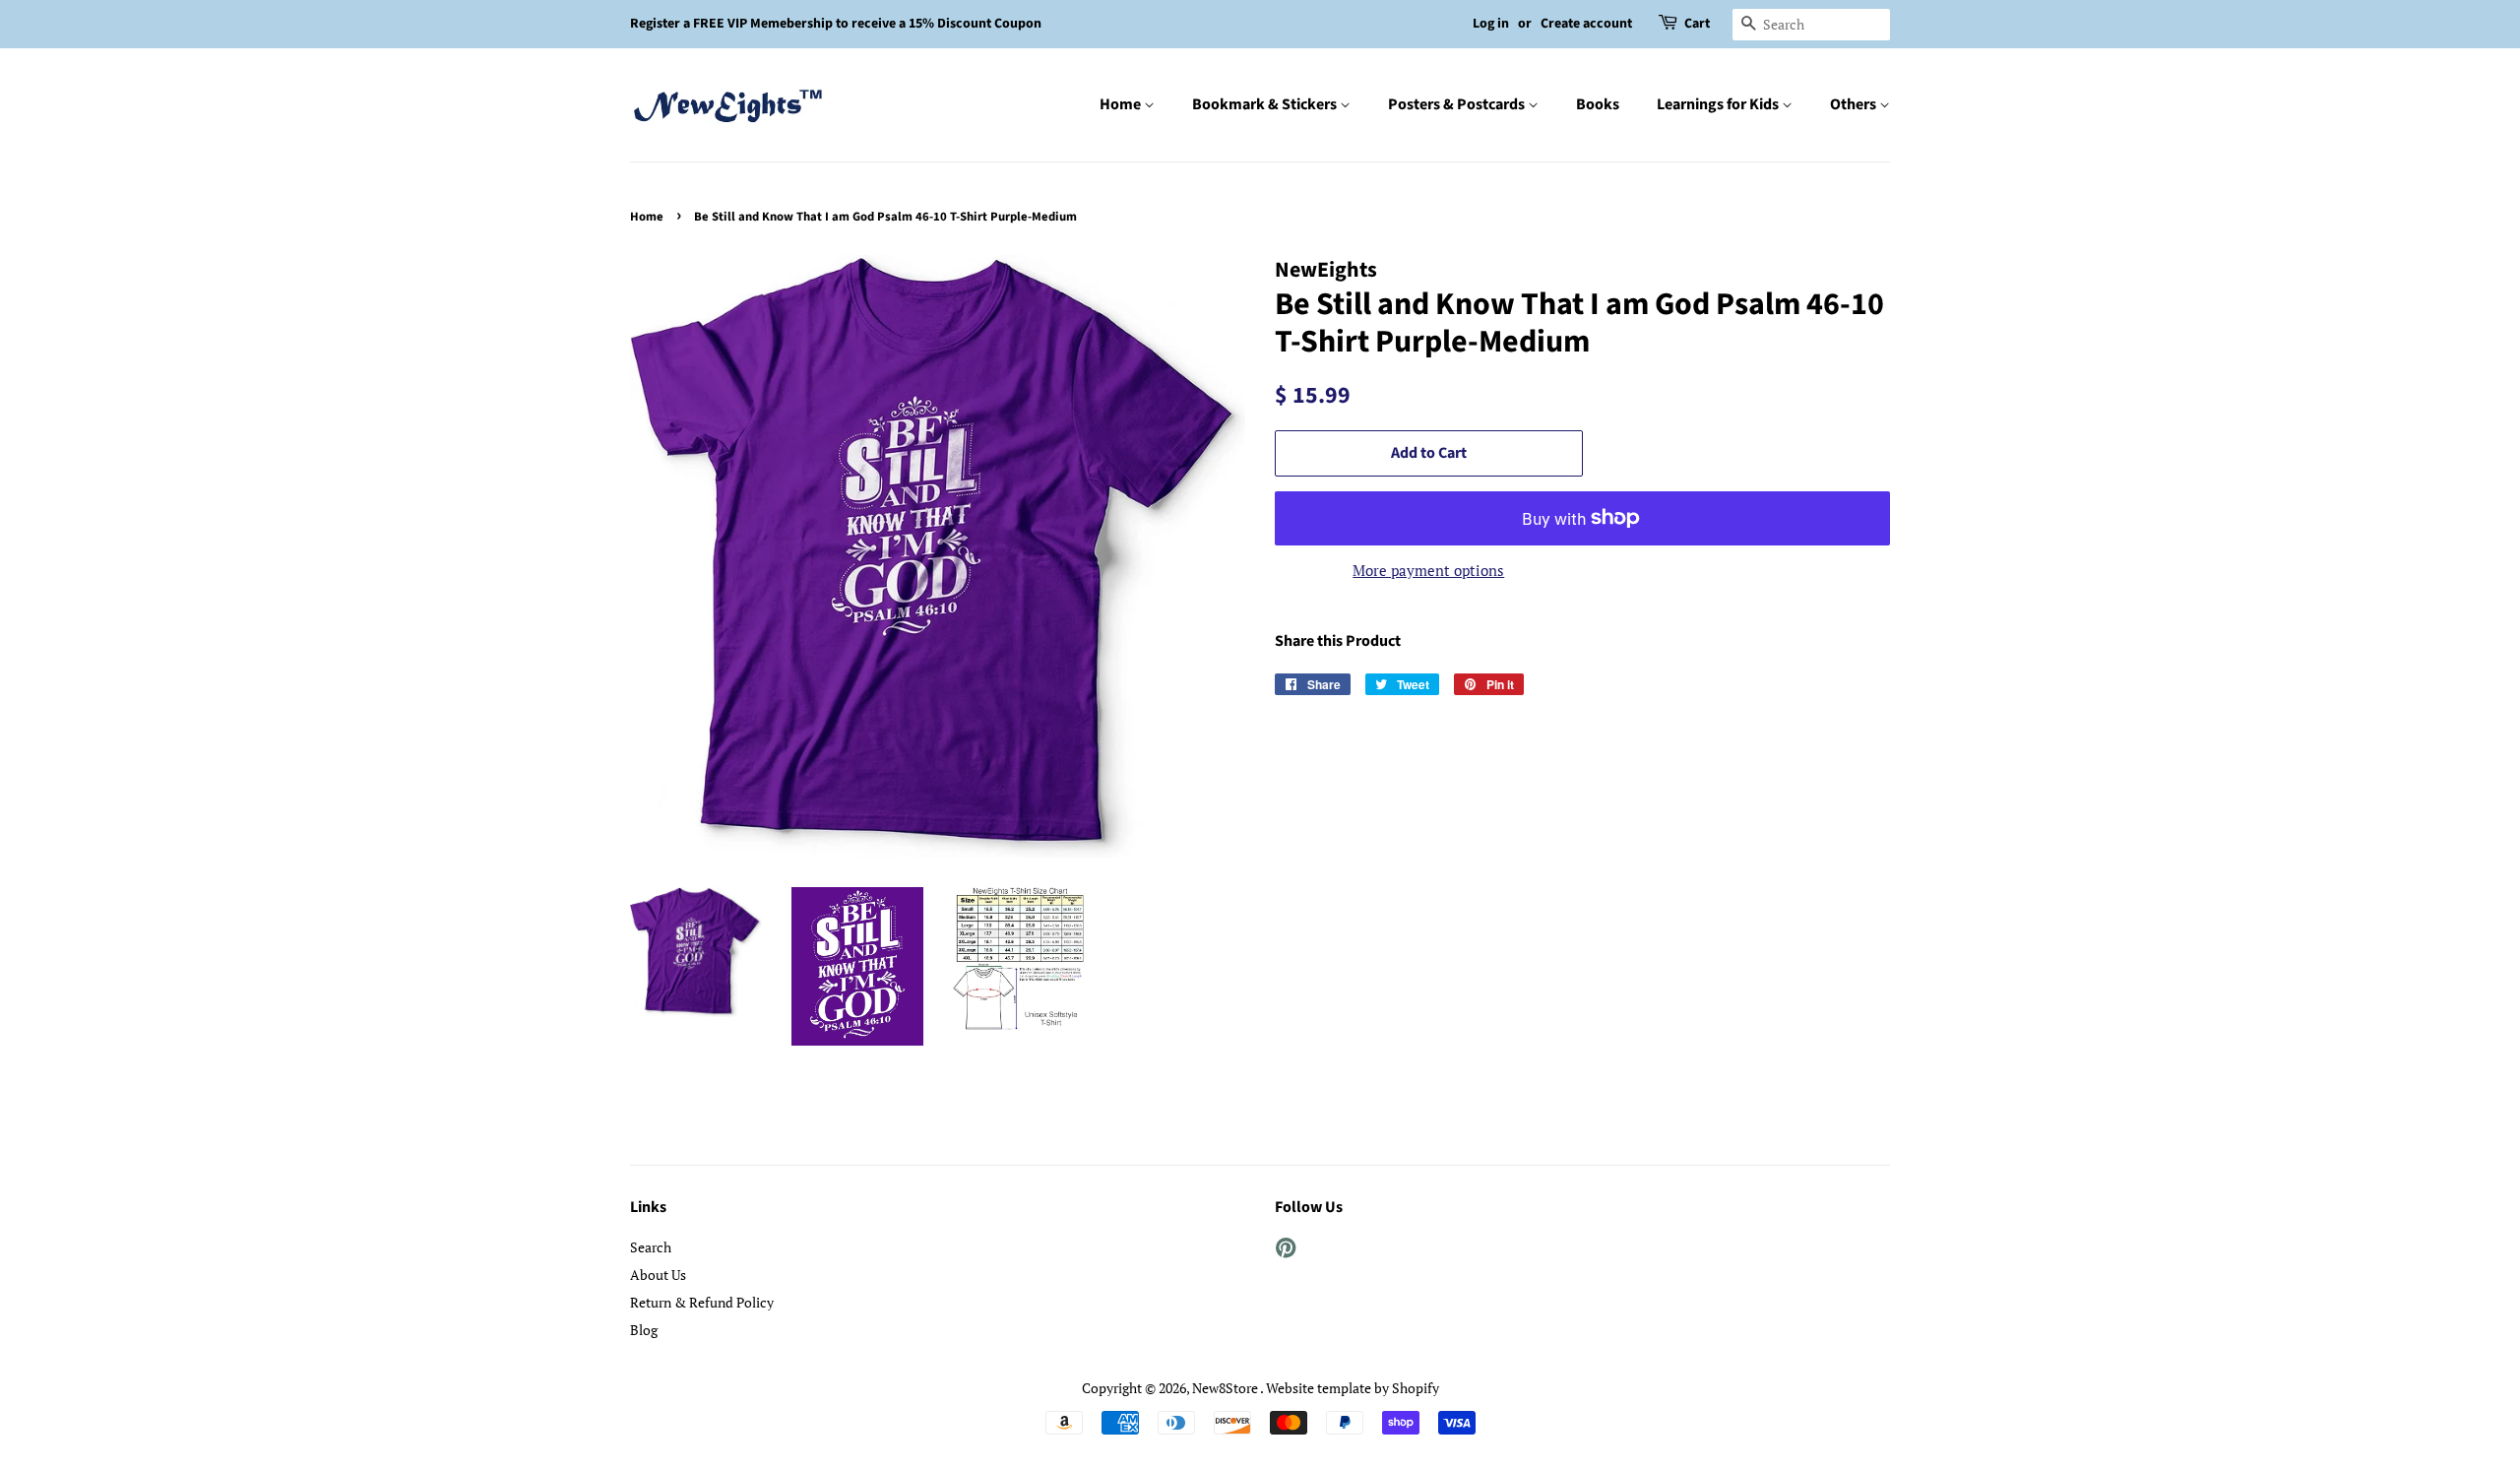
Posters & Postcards (1458, 104)
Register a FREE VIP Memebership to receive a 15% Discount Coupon (836, 24)
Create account (1586, 24)
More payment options (1428, 570)
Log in (1491, 24)
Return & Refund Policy (702, 1302)
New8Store (1226, 1388)
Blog (644, 1330)
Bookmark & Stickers (1266, 104)
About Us (658, 1275)
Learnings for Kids (1719, 104)
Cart (1697, 24)
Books (1598, 104)
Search (651, 1247)
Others (1855, 104)
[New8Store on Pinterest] (1286, 1251)
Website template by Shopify (1353, 1388)
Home (1122, 104)
